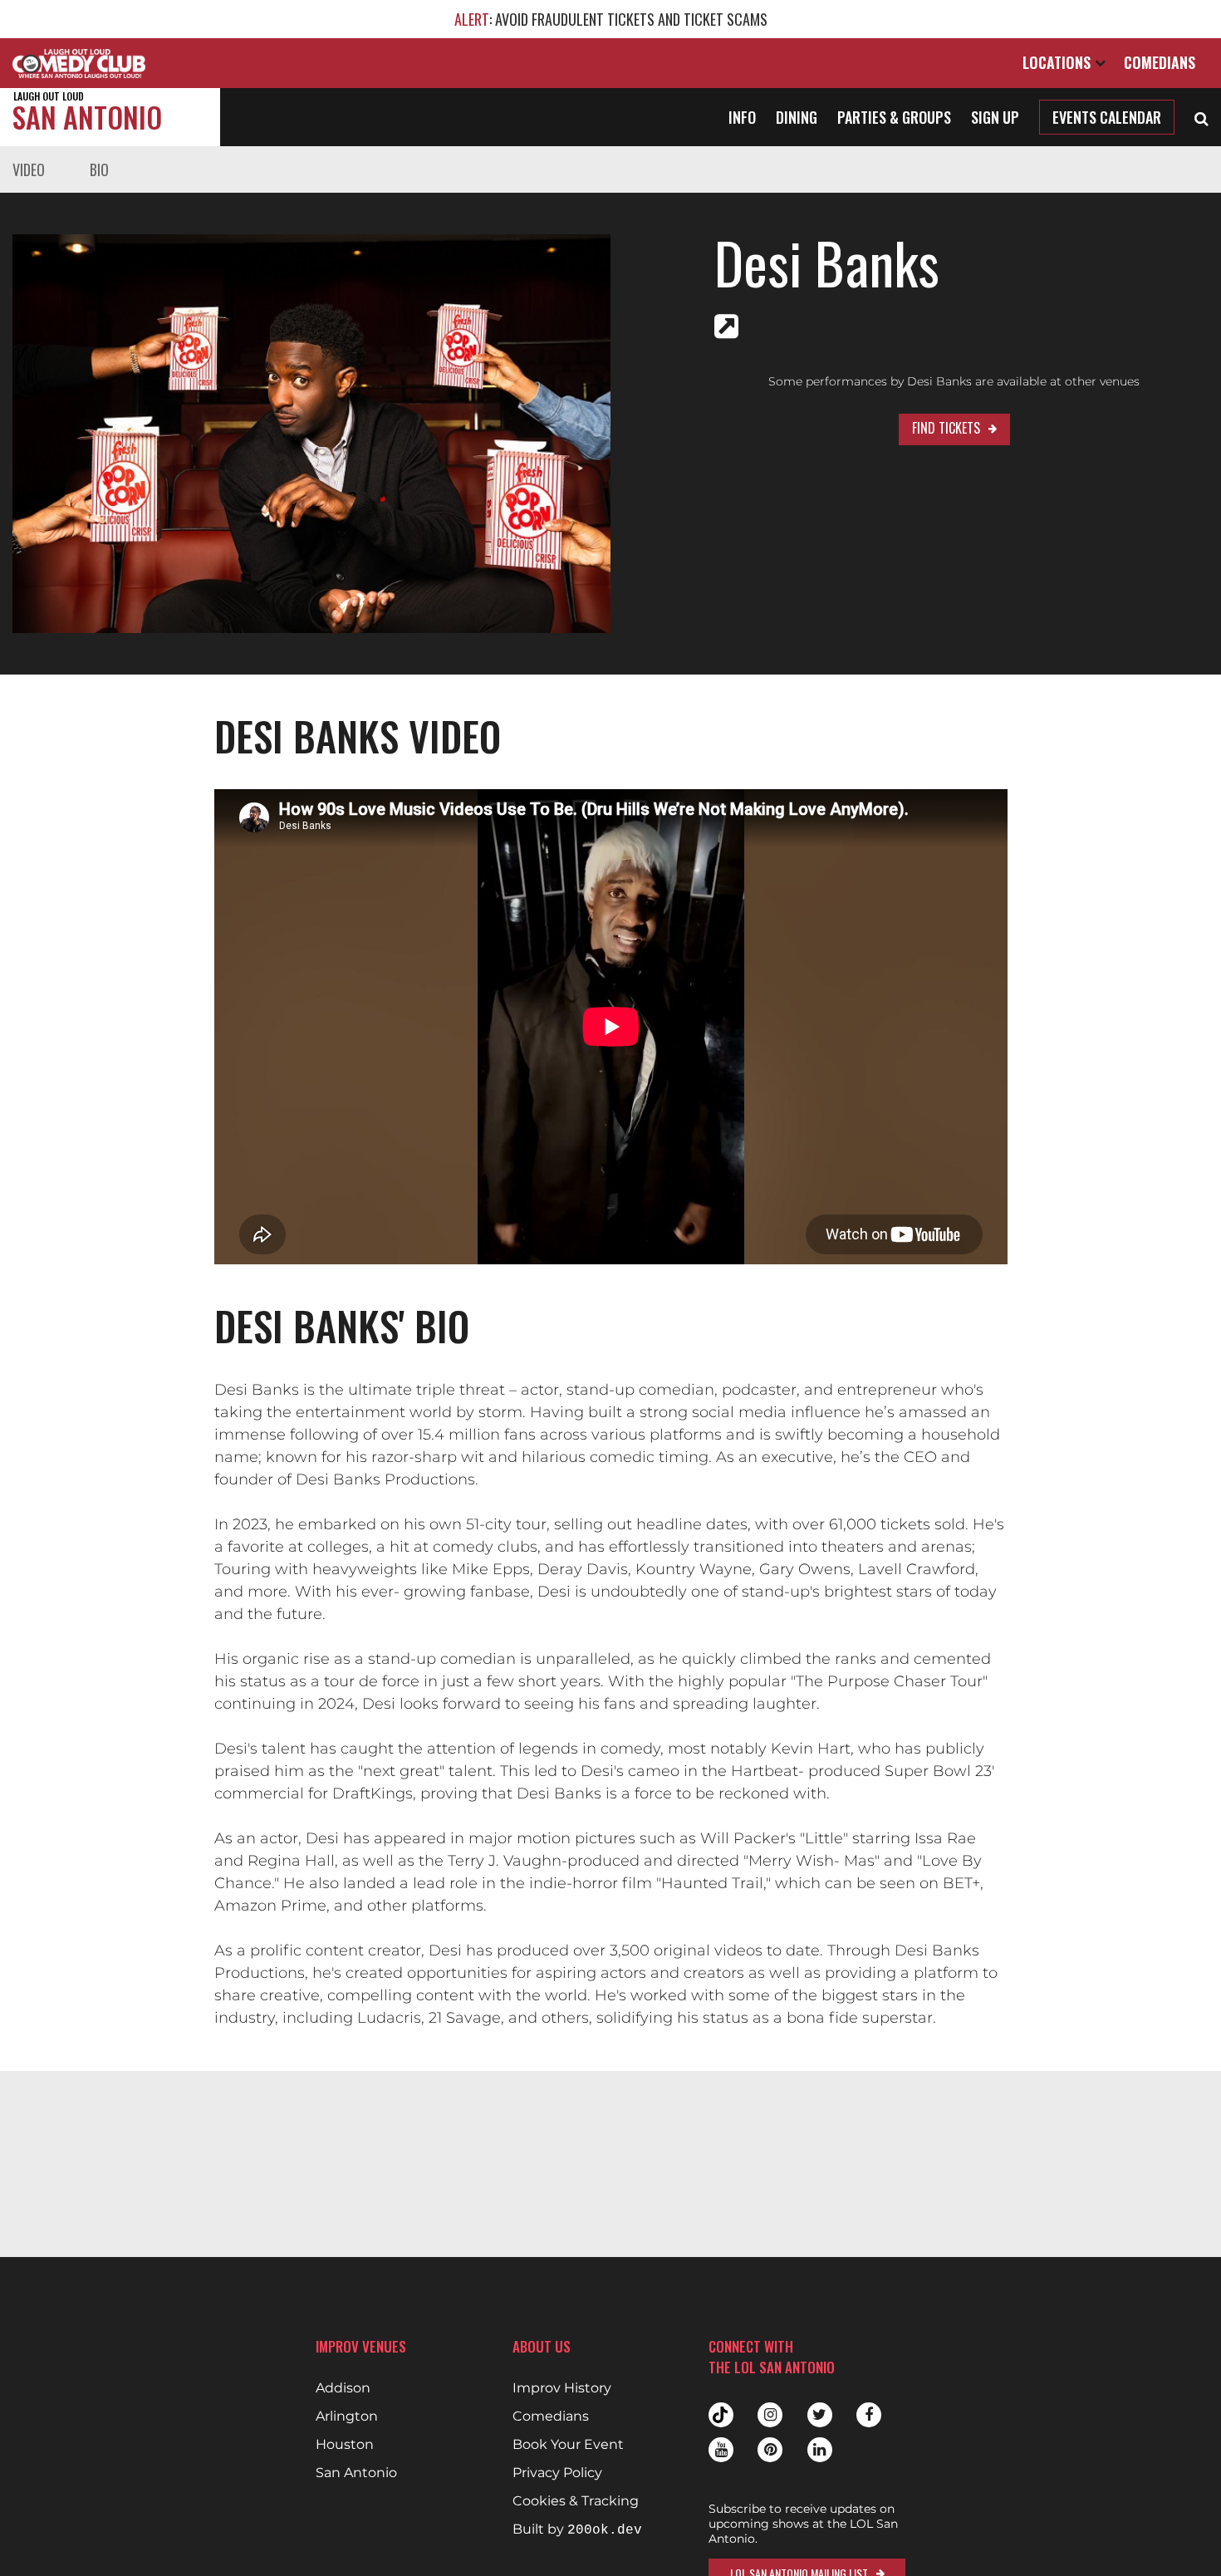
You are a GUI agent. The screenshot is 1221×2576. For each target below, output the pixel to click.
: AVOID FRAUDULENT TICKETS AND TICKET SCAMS (611, 19)
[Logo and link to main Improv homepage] (79, 63)
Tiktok (721, 2415)
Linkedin (820, 2450)
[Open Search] (1201, 117)
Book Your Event (568, 2445)
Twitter (820, 2415)
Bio (99, 169)
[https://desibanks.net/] (726, 326)
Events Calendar (1107, 117)
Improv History (562, 2388)
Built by (577, 2530)
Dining (797, 117)
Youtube (721, 2450)
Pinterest (770, 2450)
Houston (345, 2445)
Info (742, 117)
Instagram (770, 2415)
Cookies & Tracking (576, 2501)
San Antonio (87, 113)
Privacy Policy (557, 2473)
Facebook (869, 2415)
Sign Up (995, 117)
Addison (343, 2388)
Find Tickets (946, 428)
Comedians (1160, 62)
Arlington (347, 2417)
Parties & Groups (894, 117)
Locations (1059, 62)
